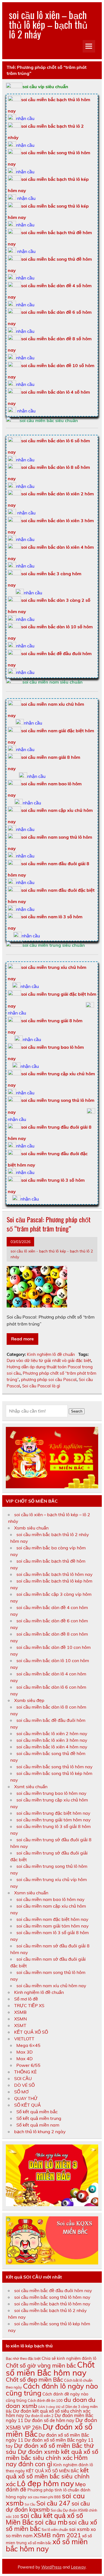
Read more (22, 1339)
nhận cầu (25, 118)
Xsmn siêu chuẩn (31, 1893)
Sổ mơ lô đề (26, 1999)
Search (77, 1411)
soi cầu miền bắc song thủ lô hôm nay (54, 1767)
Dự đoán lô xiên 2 (39, 2416)
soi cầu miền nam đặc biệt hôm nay (52, 1919)
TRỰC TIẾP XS (29, 2005)
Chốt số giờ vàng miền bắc (41, 2365)
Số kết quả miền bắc (37, 2112)
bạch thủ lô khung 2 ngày (40, 2132)
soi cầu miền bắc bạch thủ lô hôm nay (54, 1574)
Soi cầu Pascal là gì (41, 1386)
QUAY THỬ (26, 2098)
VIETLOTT (24, 2039)
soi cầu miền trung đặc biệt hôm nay (53, 1813)
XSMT (20, 2025)
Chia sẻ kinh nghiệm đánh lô (69, 2358)
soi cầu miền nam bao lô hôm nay (50, 1899)
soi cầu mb (51, 2522)
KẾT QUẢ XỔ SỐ (31, 2032)
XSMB (20, 2012)
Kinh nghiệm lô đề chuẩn (51, 1354)
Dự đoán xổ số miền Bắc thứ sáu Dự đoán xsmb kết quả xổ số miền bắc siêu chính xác (52, 2452)
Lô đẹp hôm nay (45, 2483)
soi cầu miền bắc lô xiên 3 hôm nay (52, 1740)
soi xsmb (79, 2529)
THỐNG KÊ (25, 2072)
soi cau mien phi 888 (44, 2497)
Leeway (78, 2567)
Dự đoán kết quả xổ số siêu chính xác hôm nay (48, 2413)
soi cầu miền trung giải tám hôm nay (54, 1820)
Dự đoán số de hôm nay (49, 2420)
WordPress (51, 2567)
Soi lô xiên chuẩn (55, 2530)
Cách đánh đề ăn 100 (45, 2400)
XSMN (21, 2019)
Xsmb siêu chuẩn (31, 1528)
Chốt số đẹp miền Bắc (34, 2379)
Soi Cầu (30, 2504)
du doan (75, 2400)
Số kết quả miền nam (38, 2125)
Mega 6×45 (28, 2045)
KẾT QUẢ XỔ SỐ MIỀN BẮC (53, 2471)
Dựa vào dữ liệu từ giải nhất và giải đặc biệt (49, 1360)
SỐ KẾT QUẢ (27, 2105)
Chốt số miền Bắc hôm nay (50, 2369)
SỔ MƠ (21, 2092)
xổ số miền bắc (40, 2543)
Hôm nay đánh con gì (47, 2461)
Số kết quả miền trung (39, 2118)
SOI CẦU (23, 2078)
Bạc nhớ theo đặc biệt (23, 2358)
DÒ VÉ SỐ (24, 2085)
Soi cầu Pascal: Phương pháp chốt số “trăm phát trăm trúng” (49, 1224)
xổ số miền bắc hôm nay (47, 2545)
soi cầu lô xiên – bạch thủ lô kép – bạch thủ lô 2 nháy (48, 24)
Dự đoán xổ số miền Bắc (49, 2430)
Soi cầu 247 (53, 2503)
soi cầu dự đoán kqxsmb (48, 2506)
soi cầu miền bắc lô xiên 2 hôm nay (52, 1733)
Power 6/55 (28, 2065)
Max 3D (25, 2052)
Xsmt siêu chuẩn (31, 1787)
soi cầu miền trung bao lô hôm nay (51, 1793)
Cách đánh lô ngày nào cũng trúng (52, 2389)
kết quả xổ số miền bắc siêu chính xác (48, 2477)
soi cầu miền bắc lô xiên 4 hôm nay (52, 1747)
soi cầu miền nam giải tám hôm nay (53, 1926)
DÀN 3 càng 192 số (51, 2407)
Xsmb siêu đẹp (29, 1700)
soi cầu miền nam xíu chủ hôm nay (51, 1986)
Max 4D (25, 2059)
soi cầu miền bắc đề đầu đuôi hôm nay (53, 2290)
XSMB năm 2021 (57, 2535)
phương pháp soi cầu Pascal (49, 1379)
